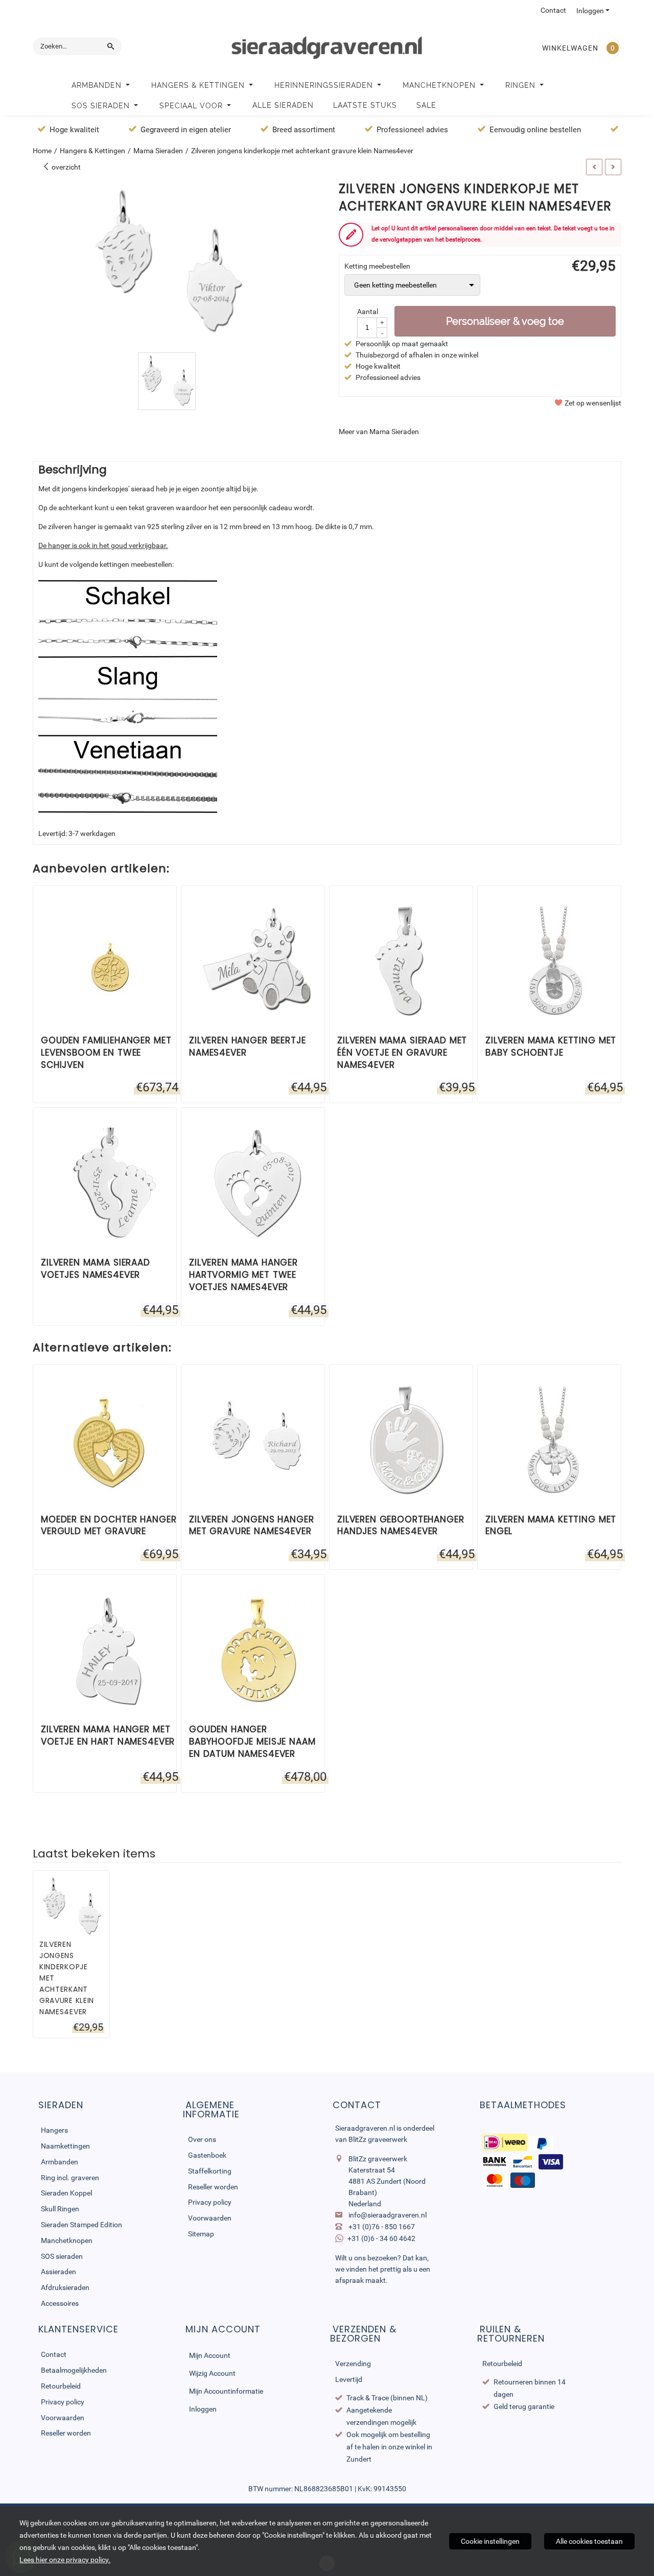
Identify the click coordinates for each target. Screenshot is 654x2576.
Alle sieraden (283, 105)
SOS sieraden (102, 106)
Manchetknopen (440, 85)
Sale (426, 105)
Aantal (368, 312)
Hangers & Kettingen (199, 85)
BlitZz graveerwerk (378, 2139)
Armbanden (98, 85)
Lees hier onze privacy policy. (65, 2560)
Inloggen (590, 11)
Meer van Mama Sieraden (379, 432)
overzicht (65, 167)
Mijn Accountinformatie (226, 2391)
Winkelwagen (570, 48)
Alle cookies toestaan (589, 2541)
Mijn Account (210, 2355)
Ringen (522, 85)
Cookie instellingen (490, 2541)
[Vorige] (594, 167)
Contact (553, 10)
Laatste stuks (365, 105)
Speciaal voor (192, 106)
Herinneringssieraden (325, 85)
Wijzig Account (212, 2373)
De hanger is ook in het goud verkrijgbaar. (103, 545)
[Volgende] (613, 167)
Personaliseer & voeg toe (505, 321)
